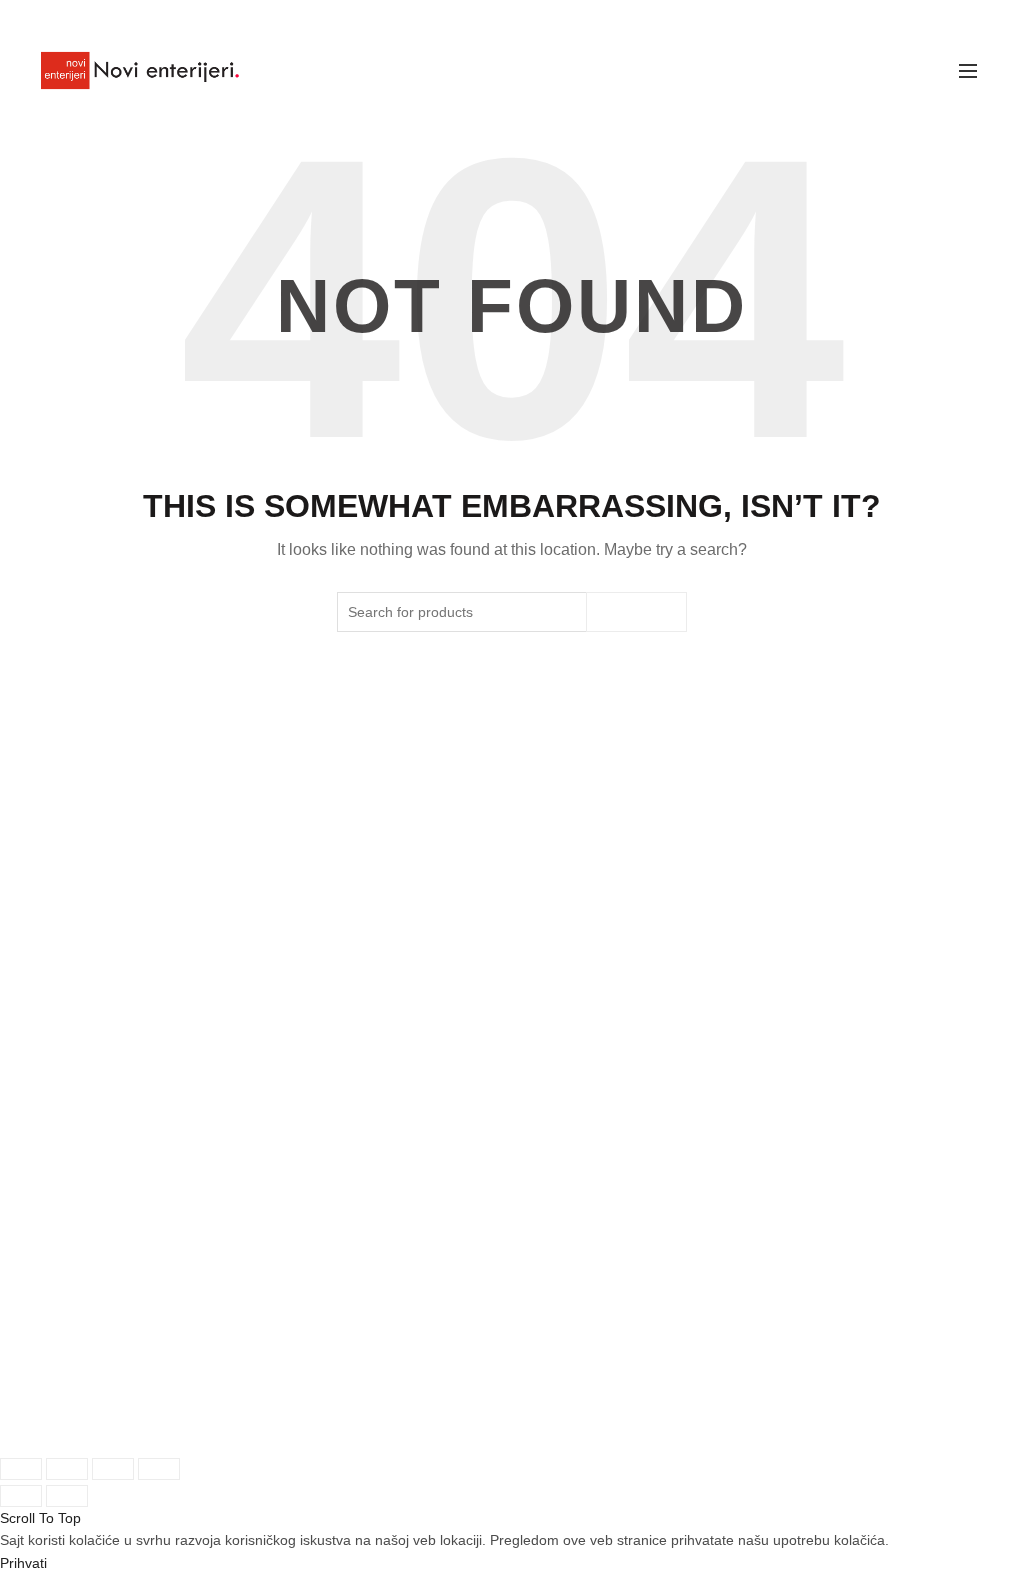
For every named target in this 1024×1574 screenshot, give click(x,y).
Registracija (88, 1301)
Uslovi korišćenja (591, 1129)
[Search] (923, 71)
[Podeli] (67, 1469)
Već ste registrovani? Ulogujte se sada (104, 1175)
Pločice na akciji (264, 1129)
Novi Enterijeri (477, 1422)
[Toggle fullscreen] (113, 1469)
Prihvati (23, 1563)
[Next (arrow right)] (67, 1496)
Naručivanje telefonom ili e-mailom (420, 1237)
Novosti (237, 1168)
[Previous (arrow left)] (21, 1496)
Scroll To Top (40, 1518)
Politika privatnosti (594, 1168)
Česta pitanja (415, 1300)
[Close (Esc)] (21, 1469)
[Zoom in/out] (159, 1469)
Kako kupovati (419, 1174)
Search (636, 612)
